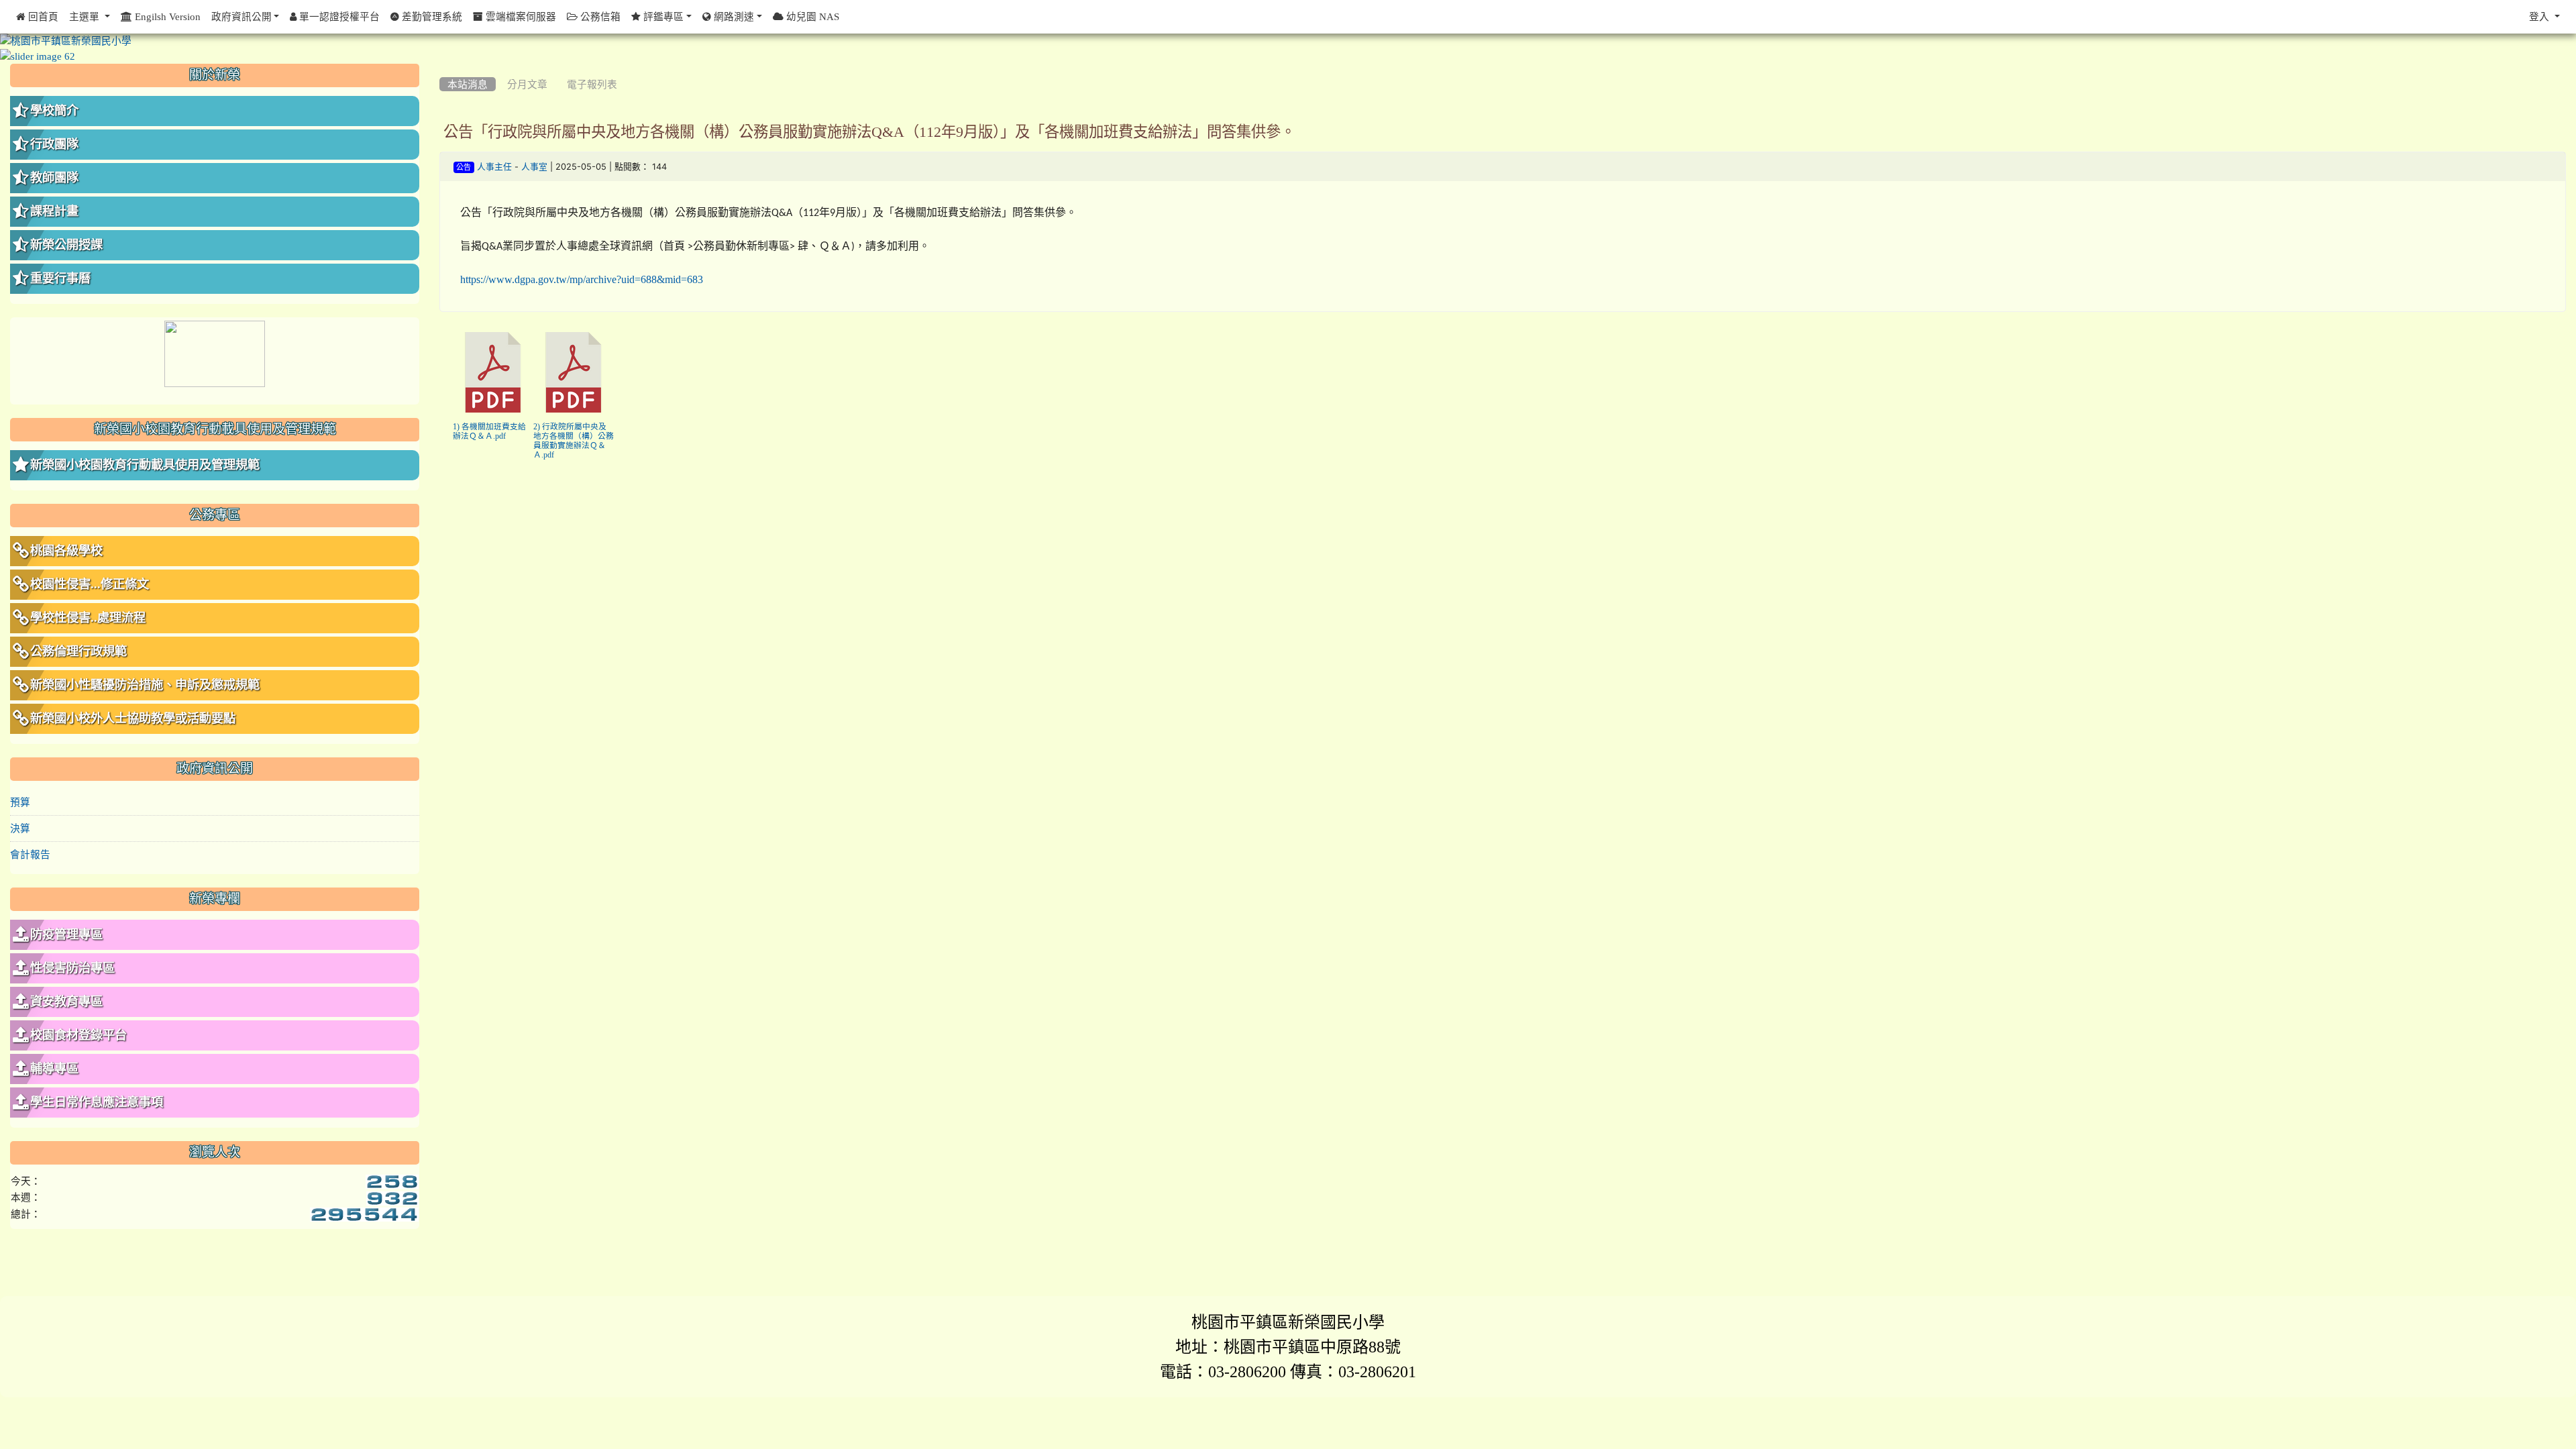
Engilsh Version (166, 16)
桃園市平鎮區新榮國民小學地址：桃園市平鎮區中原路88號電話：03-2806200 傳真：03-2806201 (1288, 1346)
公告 (464, 167)
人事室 (534, 167)
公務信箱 (599, 16)
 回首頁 (37, 16)
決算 (20, 828)
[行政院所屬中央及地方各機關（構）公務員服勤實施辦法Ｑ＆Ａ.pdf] (574, 372)
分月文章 (527, 84)
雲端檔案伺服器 (520, 16)
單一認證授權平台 (338, 16)
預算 (20, 802)
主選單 (86, 16)
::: (442, 68)
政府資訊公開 (241, 16)
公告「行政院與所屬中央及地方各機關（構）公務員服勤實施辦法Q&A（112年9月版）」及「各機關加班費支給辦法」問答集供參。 (869, 131)
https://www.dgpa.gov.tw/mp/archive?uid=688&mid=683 (582, 279)
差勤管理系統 (431, 16)
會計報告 (30, 854)
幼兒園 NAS (811, 16)
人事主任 (494, 167)
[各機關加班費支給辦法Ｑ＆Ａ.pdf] (493, 372)
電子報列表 (592, 84)
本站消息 (468, 84)
